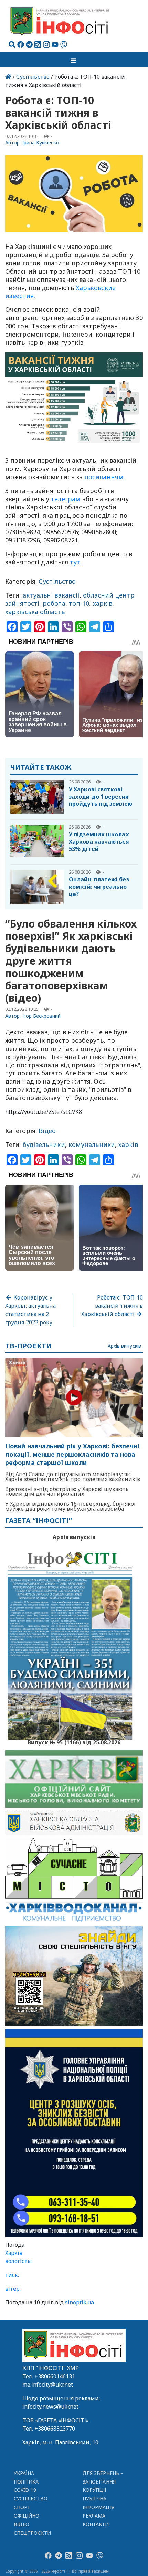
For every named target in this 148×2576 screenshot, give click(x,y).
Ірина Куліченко (41, 142)
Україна (24, 2473)
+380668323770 (55, 2429)
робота (54, 603)
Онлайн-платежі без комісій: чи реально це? (99, 887)
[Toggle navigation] (74, 60)
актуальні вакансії (51, 595)
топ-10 (79, 603)
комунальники (92, 1144)
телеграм (66, 499)
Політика (26, 2482)
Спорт (22, 2507)
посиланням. (105, 477)
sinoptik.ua (80, 2302)
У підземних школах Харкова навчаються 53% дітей (99, 842)
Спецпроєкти (32, 2533)
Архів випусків (124, 1346)
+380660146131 (55, 2376)
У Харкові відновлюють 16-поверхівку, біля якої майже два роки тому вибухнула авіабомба (70, 1506)
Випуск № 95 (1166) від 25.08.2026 (74, 1742)
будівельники (44, 1144)
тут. (76, 562)
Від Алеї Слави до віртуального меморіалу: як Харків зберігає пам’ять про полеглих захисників (73, 1477)
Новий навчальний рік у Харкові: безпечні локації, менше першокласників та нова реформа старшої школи (72, 1454)
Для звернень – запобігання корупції (103, 2482)
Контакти (96, 2524)
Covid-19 (25, 2490)
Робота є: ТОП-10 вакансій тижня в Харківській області (112, 1306)
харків (103, 603)
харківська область (35, 612)
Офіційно (27, 2516)
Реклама (94, 2516)
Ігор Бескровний (42, 1016)
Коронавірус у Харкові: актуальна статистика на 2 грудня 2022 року (30, 1310)
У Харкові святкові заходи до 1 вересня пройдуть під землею (101, 797)
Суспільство (33, 77)
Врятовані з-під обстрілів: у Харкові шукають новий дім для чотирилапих (67, 1491)
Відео (47, 1131)
